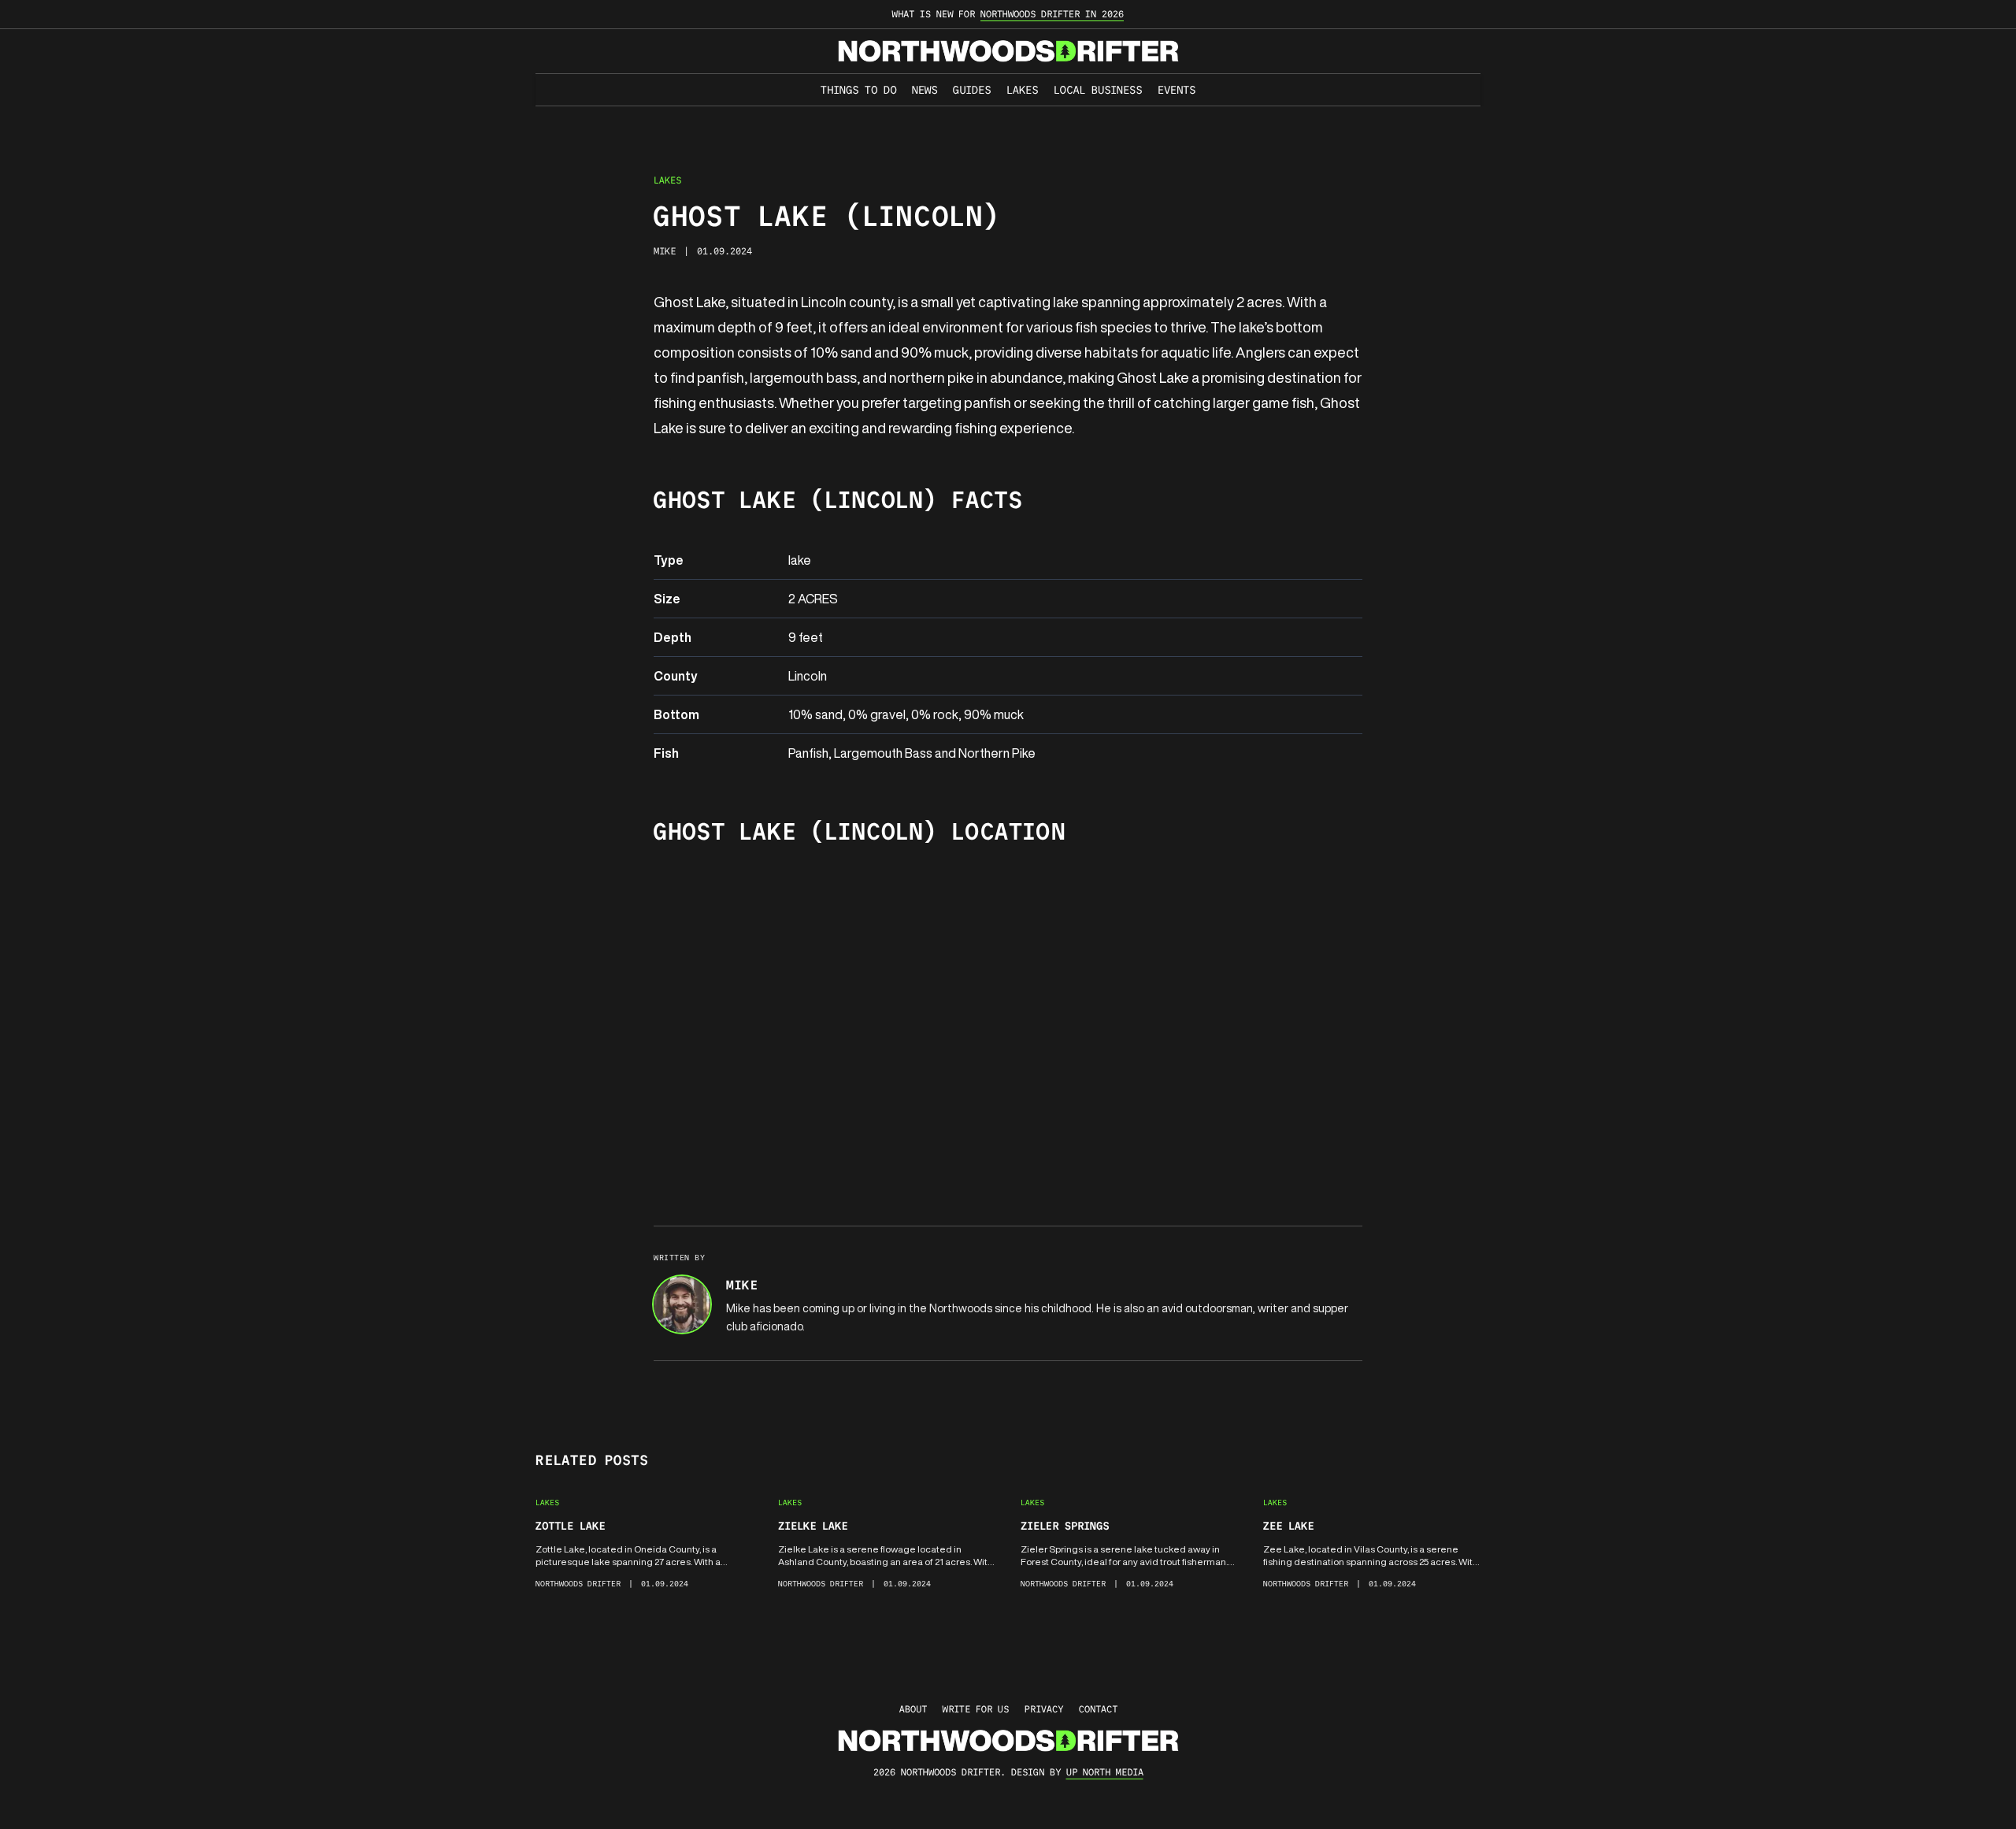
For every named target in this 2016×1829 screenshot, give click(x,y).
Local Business (1098, 90)
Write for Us (976, 1709)
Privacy (1044, 1709)
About (913, 1709)
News (925, 90)
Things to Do (858, 90)
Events (1177, 90)
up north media (1105, 1772)
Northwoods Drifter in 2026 (1052, 14)
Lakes (1022, 90)
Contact (1098, 1709)
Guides (972, 90)
